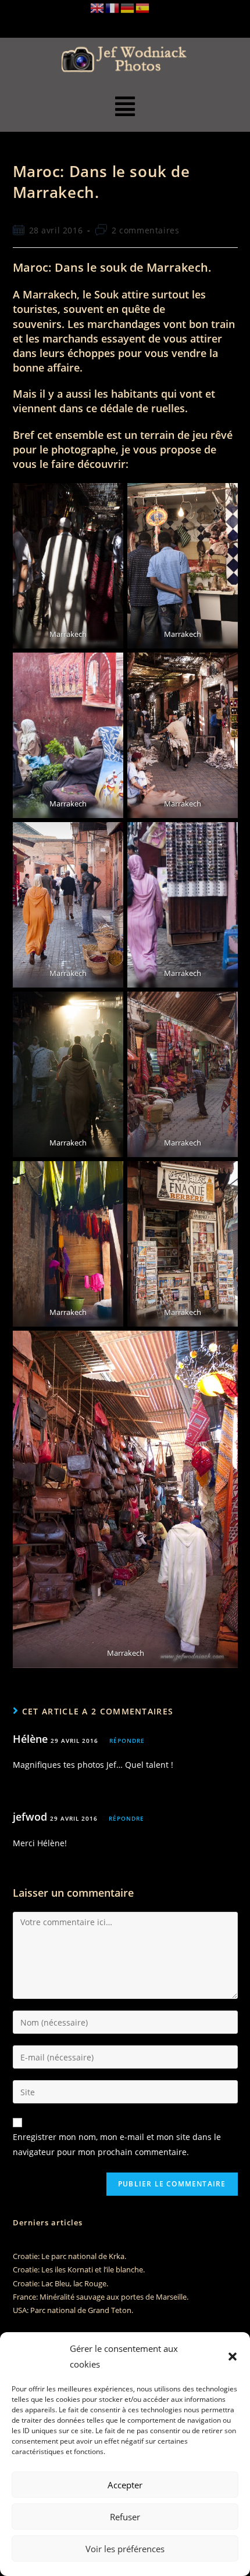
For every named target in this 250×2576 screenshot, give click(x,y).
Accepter (125, 2485)
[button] (233, 2357)
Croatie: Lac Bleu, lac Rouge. (60, 2283)
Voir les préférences (125, 2549)
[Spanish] (143, 7)
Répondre (127, 1741)
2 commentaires (145, 230)
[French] (113, 7)
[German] (128, 7)
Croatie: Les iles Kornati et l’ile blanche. (79, 2269)
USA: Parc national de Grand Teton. (73, 2310)
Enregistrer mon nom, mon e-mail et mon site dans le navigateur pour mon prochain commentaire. (117, 2144)
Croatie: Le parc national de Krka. (69, 2256)
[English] (98, 7)
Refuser (125, 2517)
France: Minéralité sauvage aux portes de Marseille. (101, 2297)
